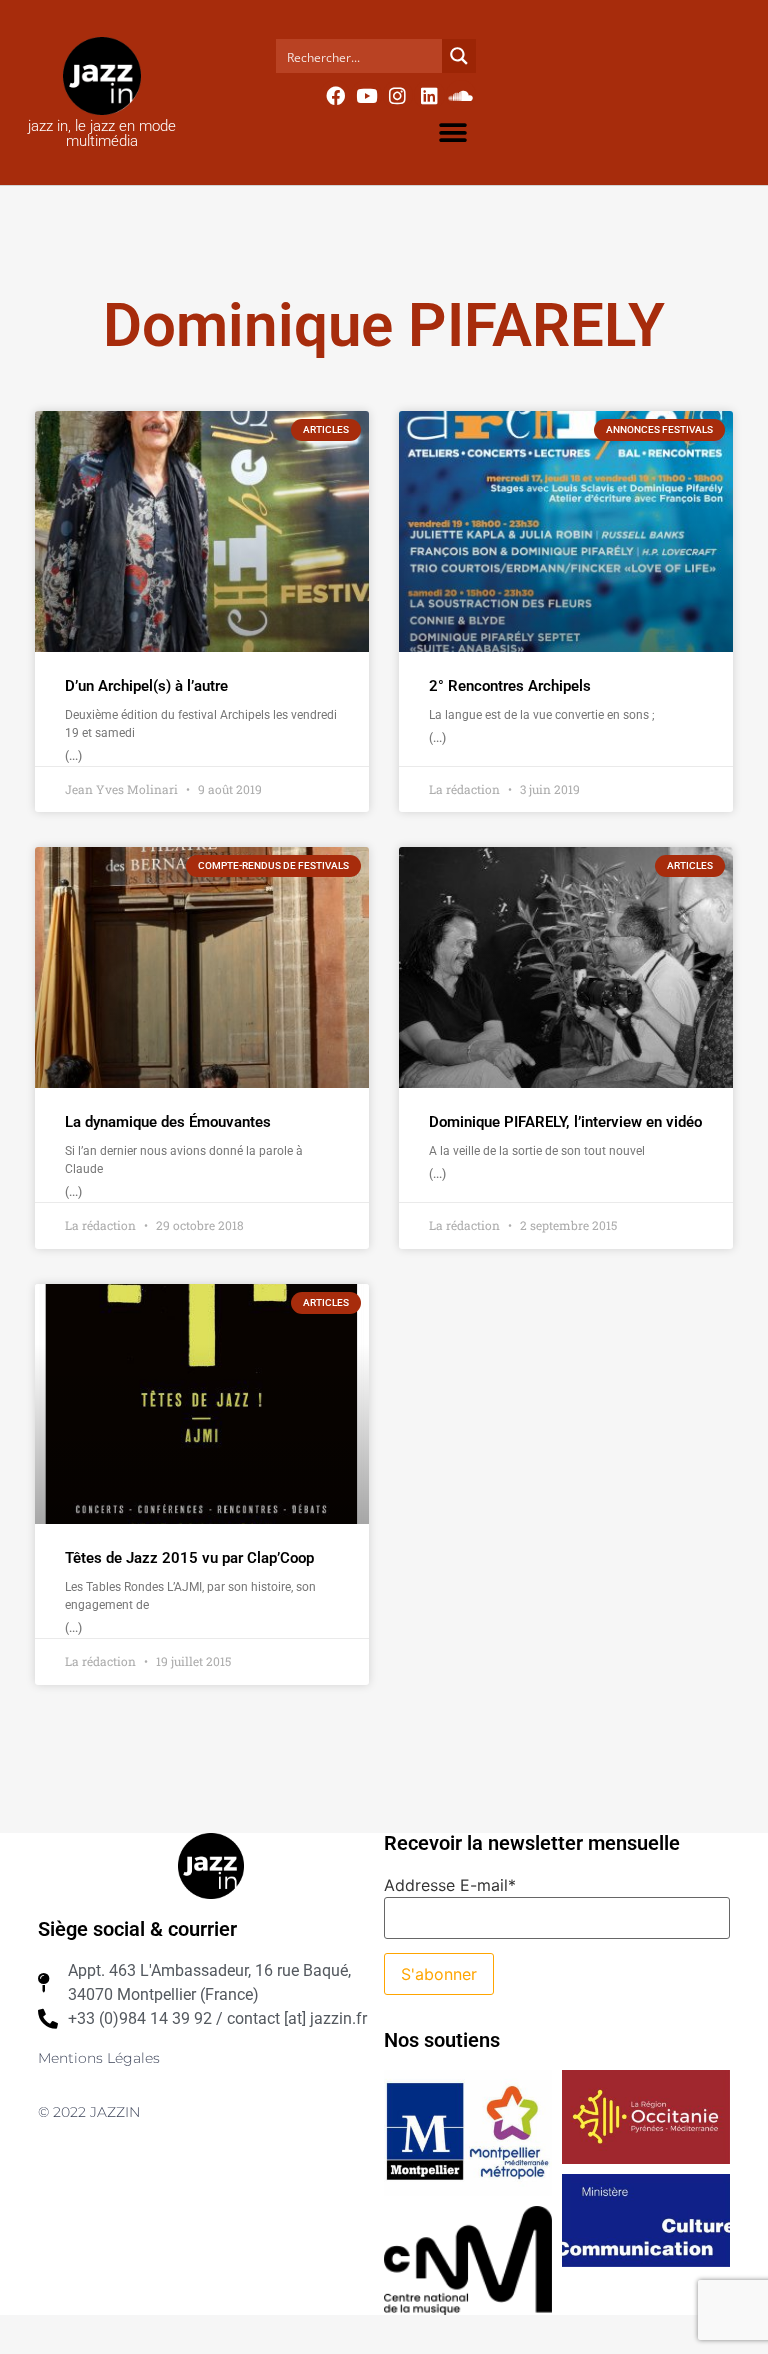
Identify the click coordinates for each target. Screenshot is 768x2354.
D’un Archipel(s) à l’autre (146, 686)
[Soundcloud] (461, 95)
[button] (453, 132)
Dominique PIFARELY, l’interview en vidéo (565, 1122)
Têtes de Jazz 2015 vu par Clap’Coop (189, 1558)
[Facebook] (335, 95)
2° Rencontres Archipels (510, 686)
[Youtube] (366, 95)
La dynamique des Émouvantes (168, 1122)
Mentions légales (99, 2058)
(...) (73, 756)
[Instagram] (398, 95)
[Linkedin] (429, 95)
